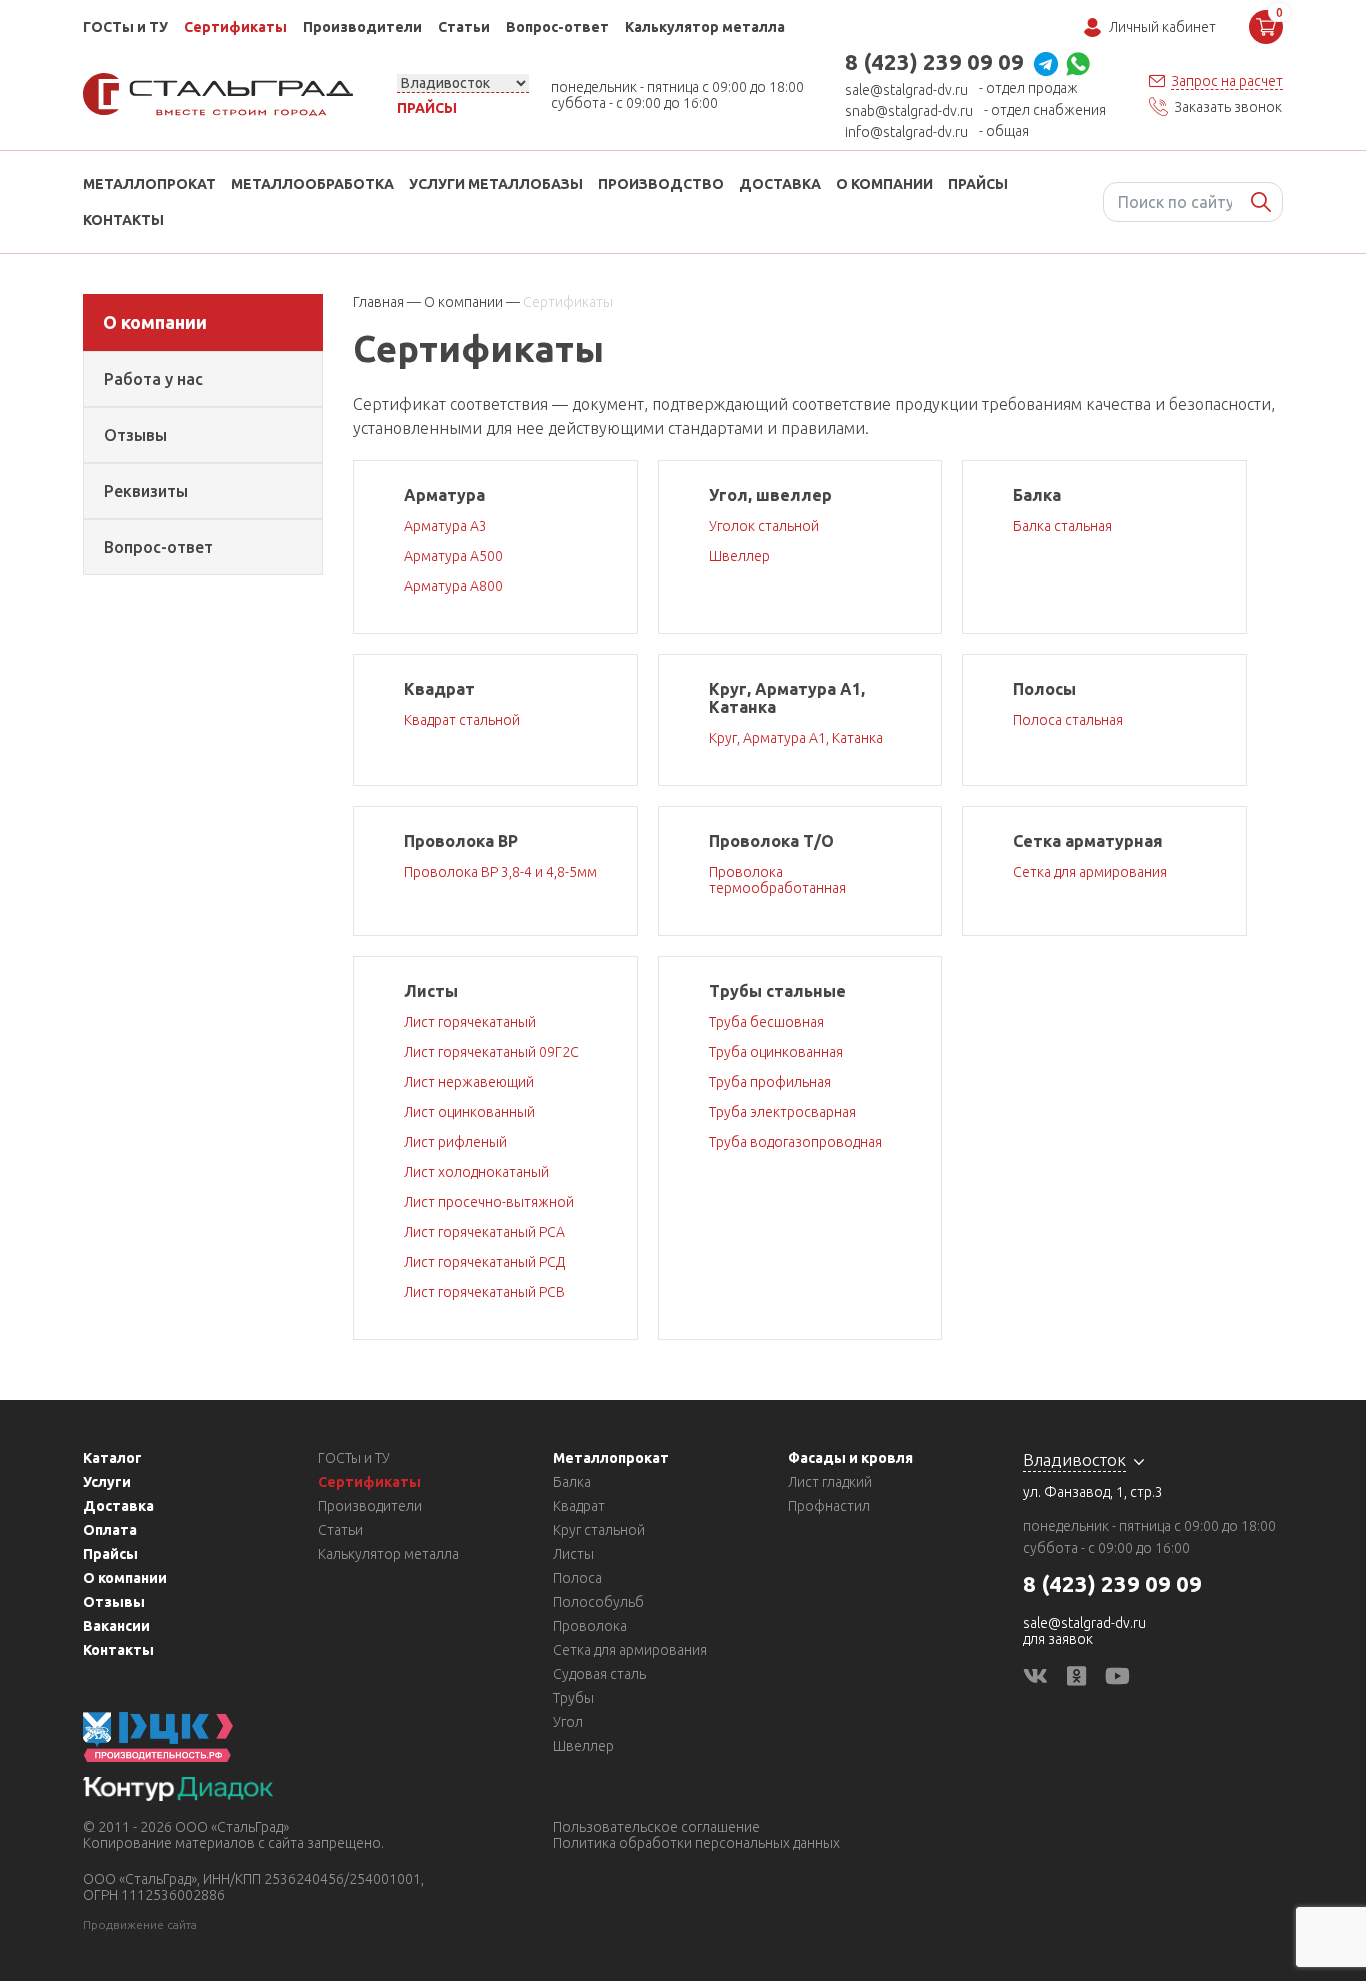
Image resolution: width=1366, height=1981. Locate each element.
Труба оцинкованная (776, 1052)
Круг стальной (599, 1530)
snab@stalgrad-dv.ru (909, 111)
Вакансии (116, 1626)
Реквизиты (146, 491)
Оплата (110, 1530)
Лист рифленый (455, 1142)
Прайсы (427, 108)
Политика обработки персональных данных (696, 1843)
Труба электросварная (782, 1112)
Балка (572, 1482)
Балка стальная (1062, 526)
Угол (568, 1722)
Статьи (464, 27)
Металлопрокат (149, 184)
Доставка (780, 184)
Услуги (107, 1482)
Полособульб (598, 1602)
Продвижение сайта (140, 1924)
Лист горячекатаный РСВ (484, 1292)
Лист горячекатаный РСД (484, 1262)
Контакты (123, 220)
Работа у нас (153, 379)
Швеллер (739, 556)
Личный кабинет (1162, 27)
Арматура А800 (453, 586)
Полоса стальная (1068, 720)
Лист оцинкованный (469, 1112)
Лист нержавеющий (469, 1082)
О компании (884, 184)
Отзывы (135, 435)
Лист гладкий (830, 1482)
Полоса (577, 1578)
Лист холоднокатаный (476, 1172)
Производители (362, 27)
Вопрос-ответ (557, 27)
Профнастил (829, 1506)
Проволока (590, 1626)
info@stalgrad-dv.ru (906, 132)
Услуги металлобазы (496, 184)
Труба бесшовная (766, 1022)
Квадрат (579, 1506)
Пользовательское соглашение (656, 1827)
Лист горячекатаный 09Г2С (491, 1052)
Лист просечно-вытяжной (489, 1202)
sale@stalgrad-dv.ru (906, 90)
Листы (573, 1554)
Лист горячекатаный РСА (484, 1232)
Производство (661, 184)
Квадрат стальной (462, 720)
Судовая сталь (599, 1674)
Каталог (112, 1458)
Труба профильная (770, 1082)
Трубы (573, 1698)
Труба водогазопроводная (795, 1142)
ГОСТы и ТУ (125, 27)
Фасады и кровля (850, 1458)
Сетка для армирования (1090, 872)
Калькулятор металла (705, 27)
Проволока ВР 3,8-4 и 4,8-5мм (500, 872)
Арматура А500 (453, 556)
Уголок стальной (764, 526)
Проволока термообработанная (777, 880)
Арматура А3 (445, 526)
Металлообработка (312, 184)
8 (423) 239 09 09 (934, 61)
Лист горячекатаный (470, 1022)
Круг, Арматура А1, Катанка (796, 738)
